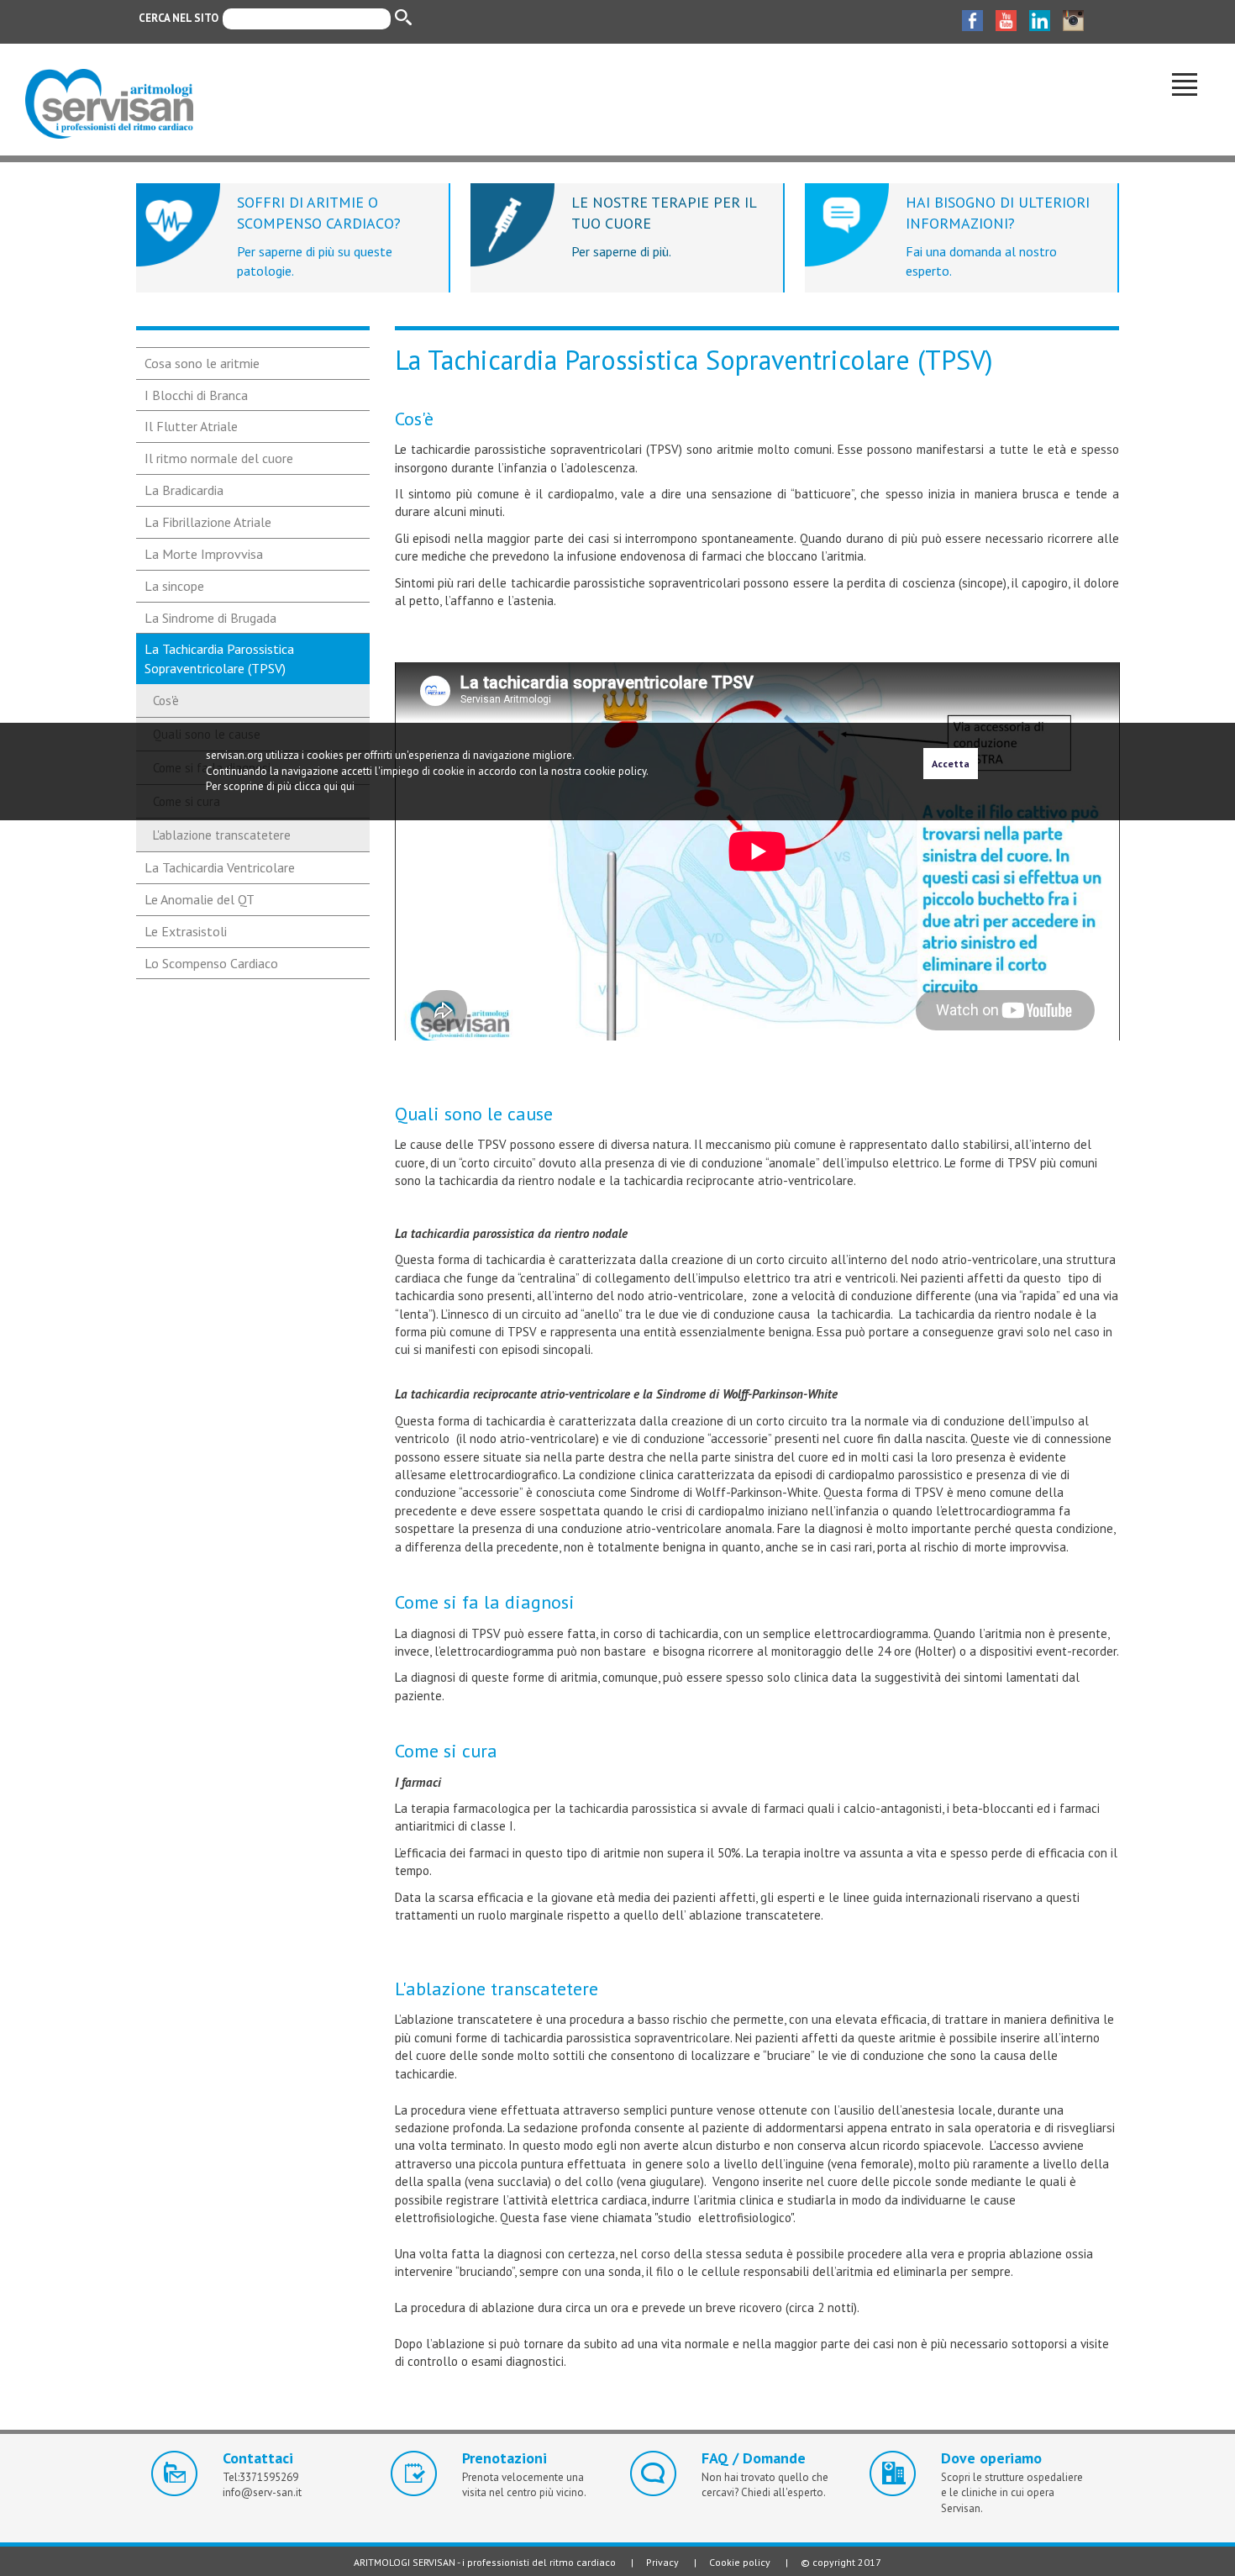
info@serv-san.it (262, 2492)
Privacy (662, 2562)
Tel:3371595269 (260, 2477)
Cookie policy (740, 2562)
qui (347, 786)
